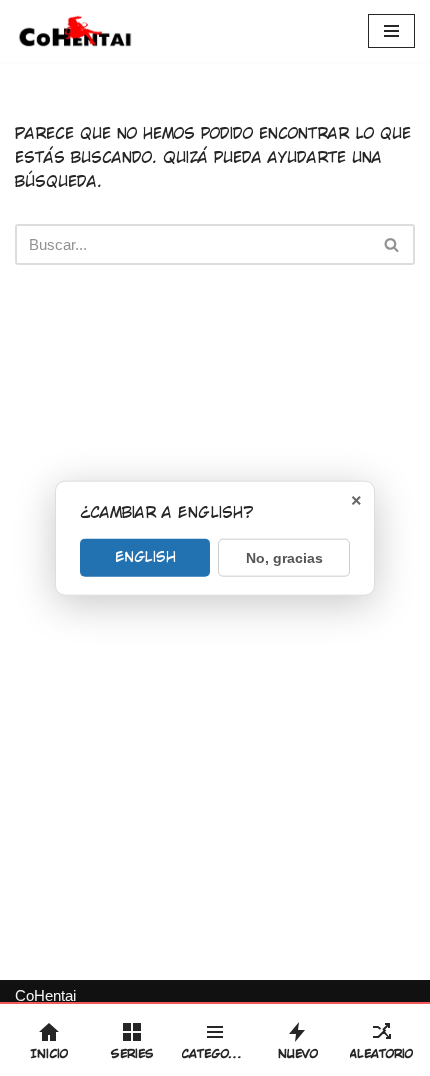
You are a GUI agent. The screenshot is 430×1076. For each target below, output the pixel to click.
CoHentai (45, 995)
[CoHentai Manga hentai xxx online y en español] (75, 31)
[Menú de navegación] (391, 31)
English (145, 556)
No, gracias (284, 557)
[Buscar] (392, 244)
